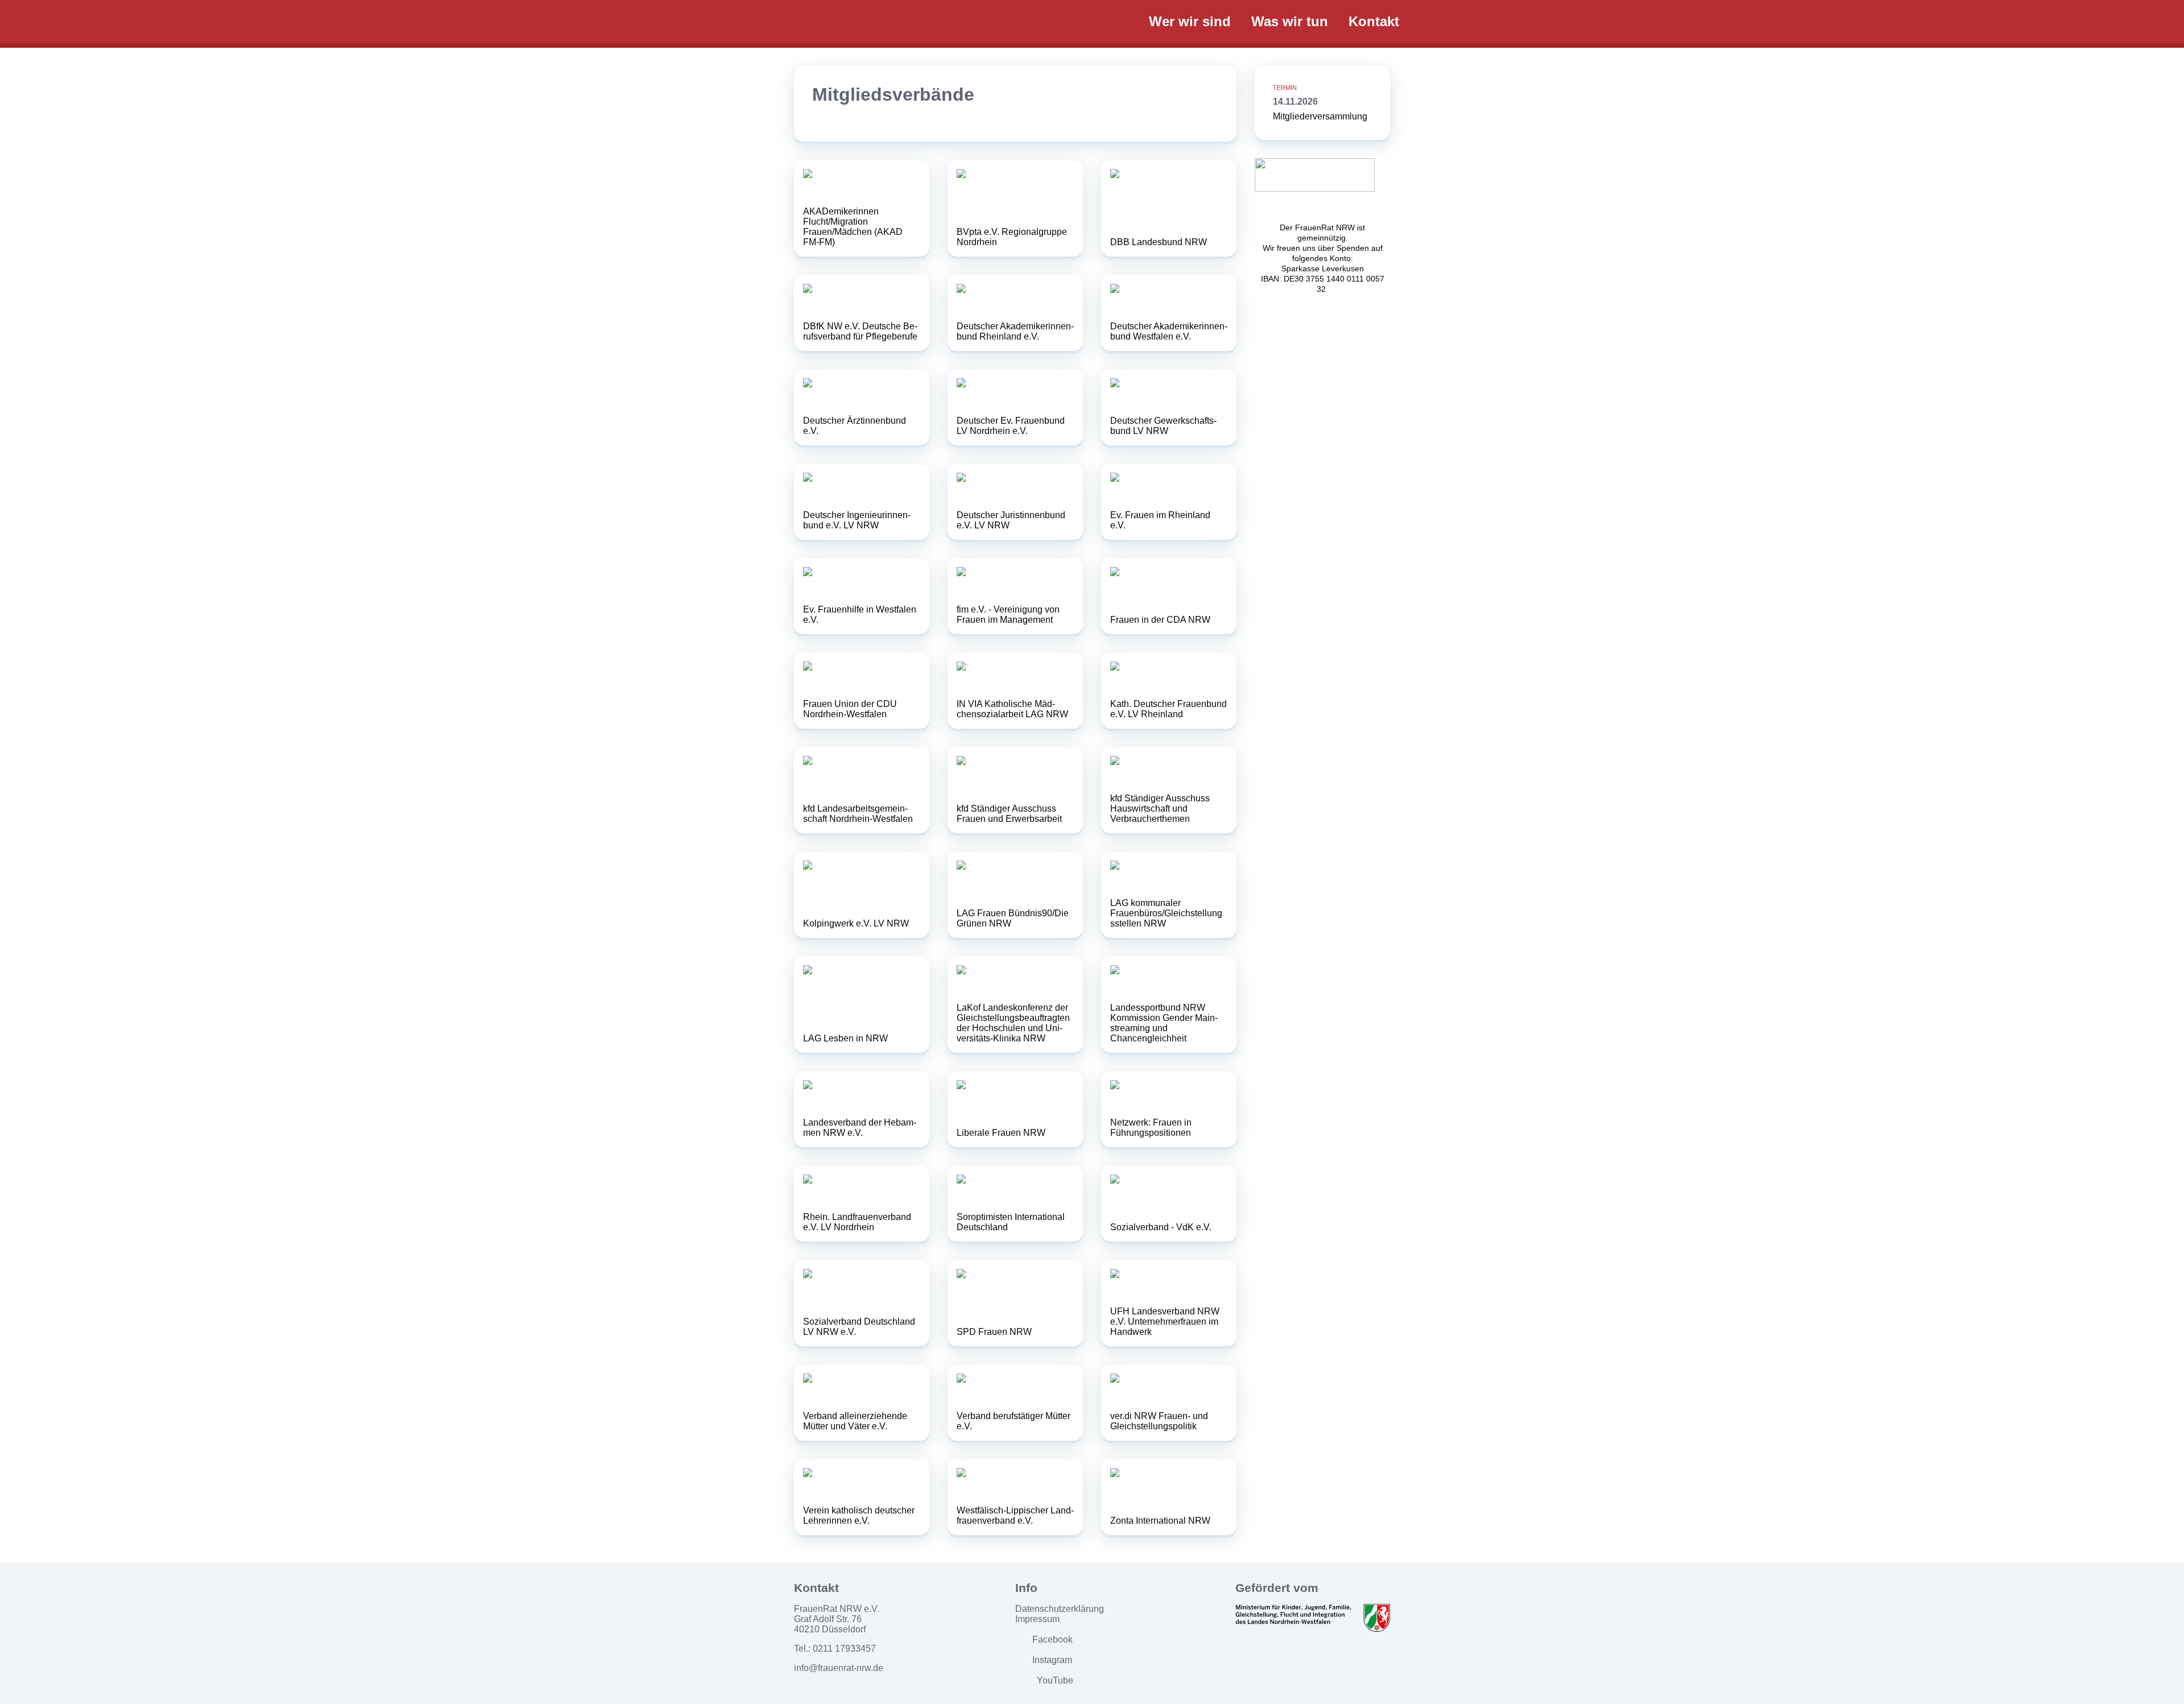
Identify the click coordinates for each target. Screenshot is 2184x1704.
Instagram (1052, 1660)
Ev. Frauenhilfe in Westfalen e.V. (860, 615)
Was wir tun (1290, 21)
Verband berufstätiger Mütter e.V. (1014, 1421)
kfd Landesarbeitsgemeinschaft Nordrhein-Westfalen (858, 814)
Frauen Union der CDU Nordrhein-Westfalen (850, 709)
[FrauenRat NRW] (961, 21)
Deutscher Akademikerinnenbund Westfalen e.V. (1169, 331)
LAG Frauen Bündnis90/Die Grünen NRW (1013, 918)
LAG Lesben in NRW (845, 1038)
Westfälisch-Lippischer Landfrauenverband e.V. (1015, 1515)
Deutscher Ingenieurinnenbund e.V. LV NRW (857, 520)
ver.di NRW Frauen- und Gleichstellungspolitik (1159, 1421)
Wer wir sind (1190, 21)
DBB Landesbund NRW (1159, 242)
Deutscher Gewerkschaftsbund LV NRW (1163, 426)
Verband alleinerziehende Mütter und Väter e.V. (855, 1421)
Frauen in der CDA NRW (1160, 620)
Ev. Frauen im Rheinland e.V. (1160, 520)
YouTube (1055, 1680)
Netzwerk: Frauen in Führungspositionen (1151, 1128)
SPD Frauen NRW (994, 1332)
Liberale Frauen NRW (1001, 1133)
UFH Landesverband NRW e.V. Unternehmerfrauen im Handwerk (1165, 1322)
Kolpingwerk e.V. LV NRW (856, 923)
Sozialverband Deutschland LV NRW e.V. (859, 1327)
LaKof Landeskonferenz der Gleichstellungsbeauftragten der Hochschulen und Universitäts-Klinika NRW (1013, 1023)
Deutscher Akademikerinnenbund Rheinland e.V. (1015, 331)
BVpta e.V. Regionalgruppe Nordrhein (1012, 237)
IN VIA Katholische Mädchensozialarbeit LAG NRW (1012, 709)
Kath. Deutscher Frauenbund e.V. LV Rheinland (1168, 709)
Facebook (1052, 1639)
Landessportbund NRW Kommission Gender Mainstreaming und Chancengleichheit (1164, 1023)
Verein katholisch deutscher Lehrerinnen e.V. (859, 1515)
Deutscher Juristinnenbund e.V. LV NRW (1011, 520)
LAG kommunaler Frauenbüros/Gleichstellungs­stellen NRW (1166, 913)
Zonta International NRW (1160, 1521)
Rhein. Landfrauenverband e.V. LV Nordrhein (857, 1222)
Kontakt (1374, 21)
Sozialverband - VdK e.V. (1161, 1227)
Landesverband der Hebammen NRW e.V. (860, 1128)
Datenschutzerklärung (1060, 1609)
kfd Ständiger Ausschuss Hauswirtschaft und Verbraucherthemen (1160, 808)
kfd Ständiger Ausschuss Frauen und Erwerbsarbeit (1009, 814)
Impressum (1037, 1619)
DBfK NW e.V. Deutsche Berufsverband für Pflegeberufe (860, 331)
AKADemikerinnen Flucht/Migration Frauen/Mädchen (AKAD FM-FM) (853, 227)
